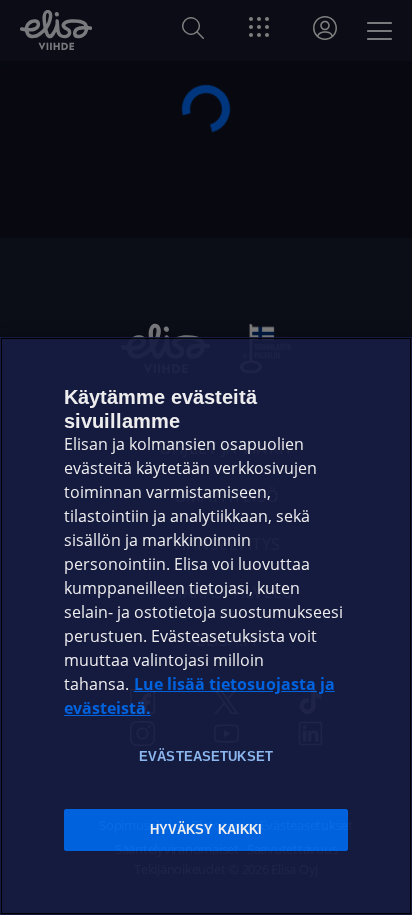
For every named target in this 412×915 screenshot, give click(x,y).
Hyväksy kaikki (206, 829)
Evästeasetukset (206, 756)
